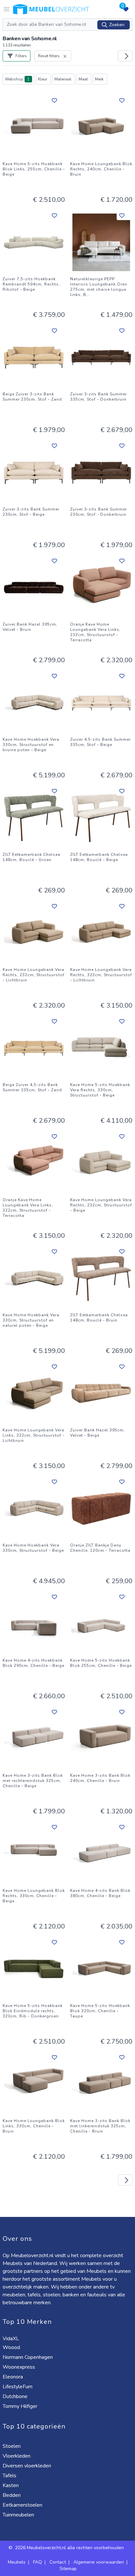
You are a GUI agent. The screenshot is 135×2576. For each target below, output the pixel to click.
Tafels (10, 2476)
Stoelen (12, 2446)
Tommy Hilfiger (21, 2406)
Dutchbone (16, 2396)
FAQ (38, 2562)
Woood (12, 2347)
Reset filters (49, 56)
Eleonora (13, 2377)
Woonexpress (19, 2367)
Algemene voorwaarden (99, 2562)
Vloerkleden (17, 2456)
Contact (58, 2562)
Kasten (11, 2485)
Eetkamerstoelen (23, 2505)
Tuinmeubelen (19, 2515)
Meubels (17, 2562)
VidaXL (11, 2339)
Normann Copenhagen (28, 2357)
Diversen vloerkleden (28, 2466)
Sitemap (68, 2569)
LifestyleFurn (18, 2387)
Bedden (12, 2495)
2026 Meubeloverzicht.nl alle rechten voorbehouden (70, 2548)
